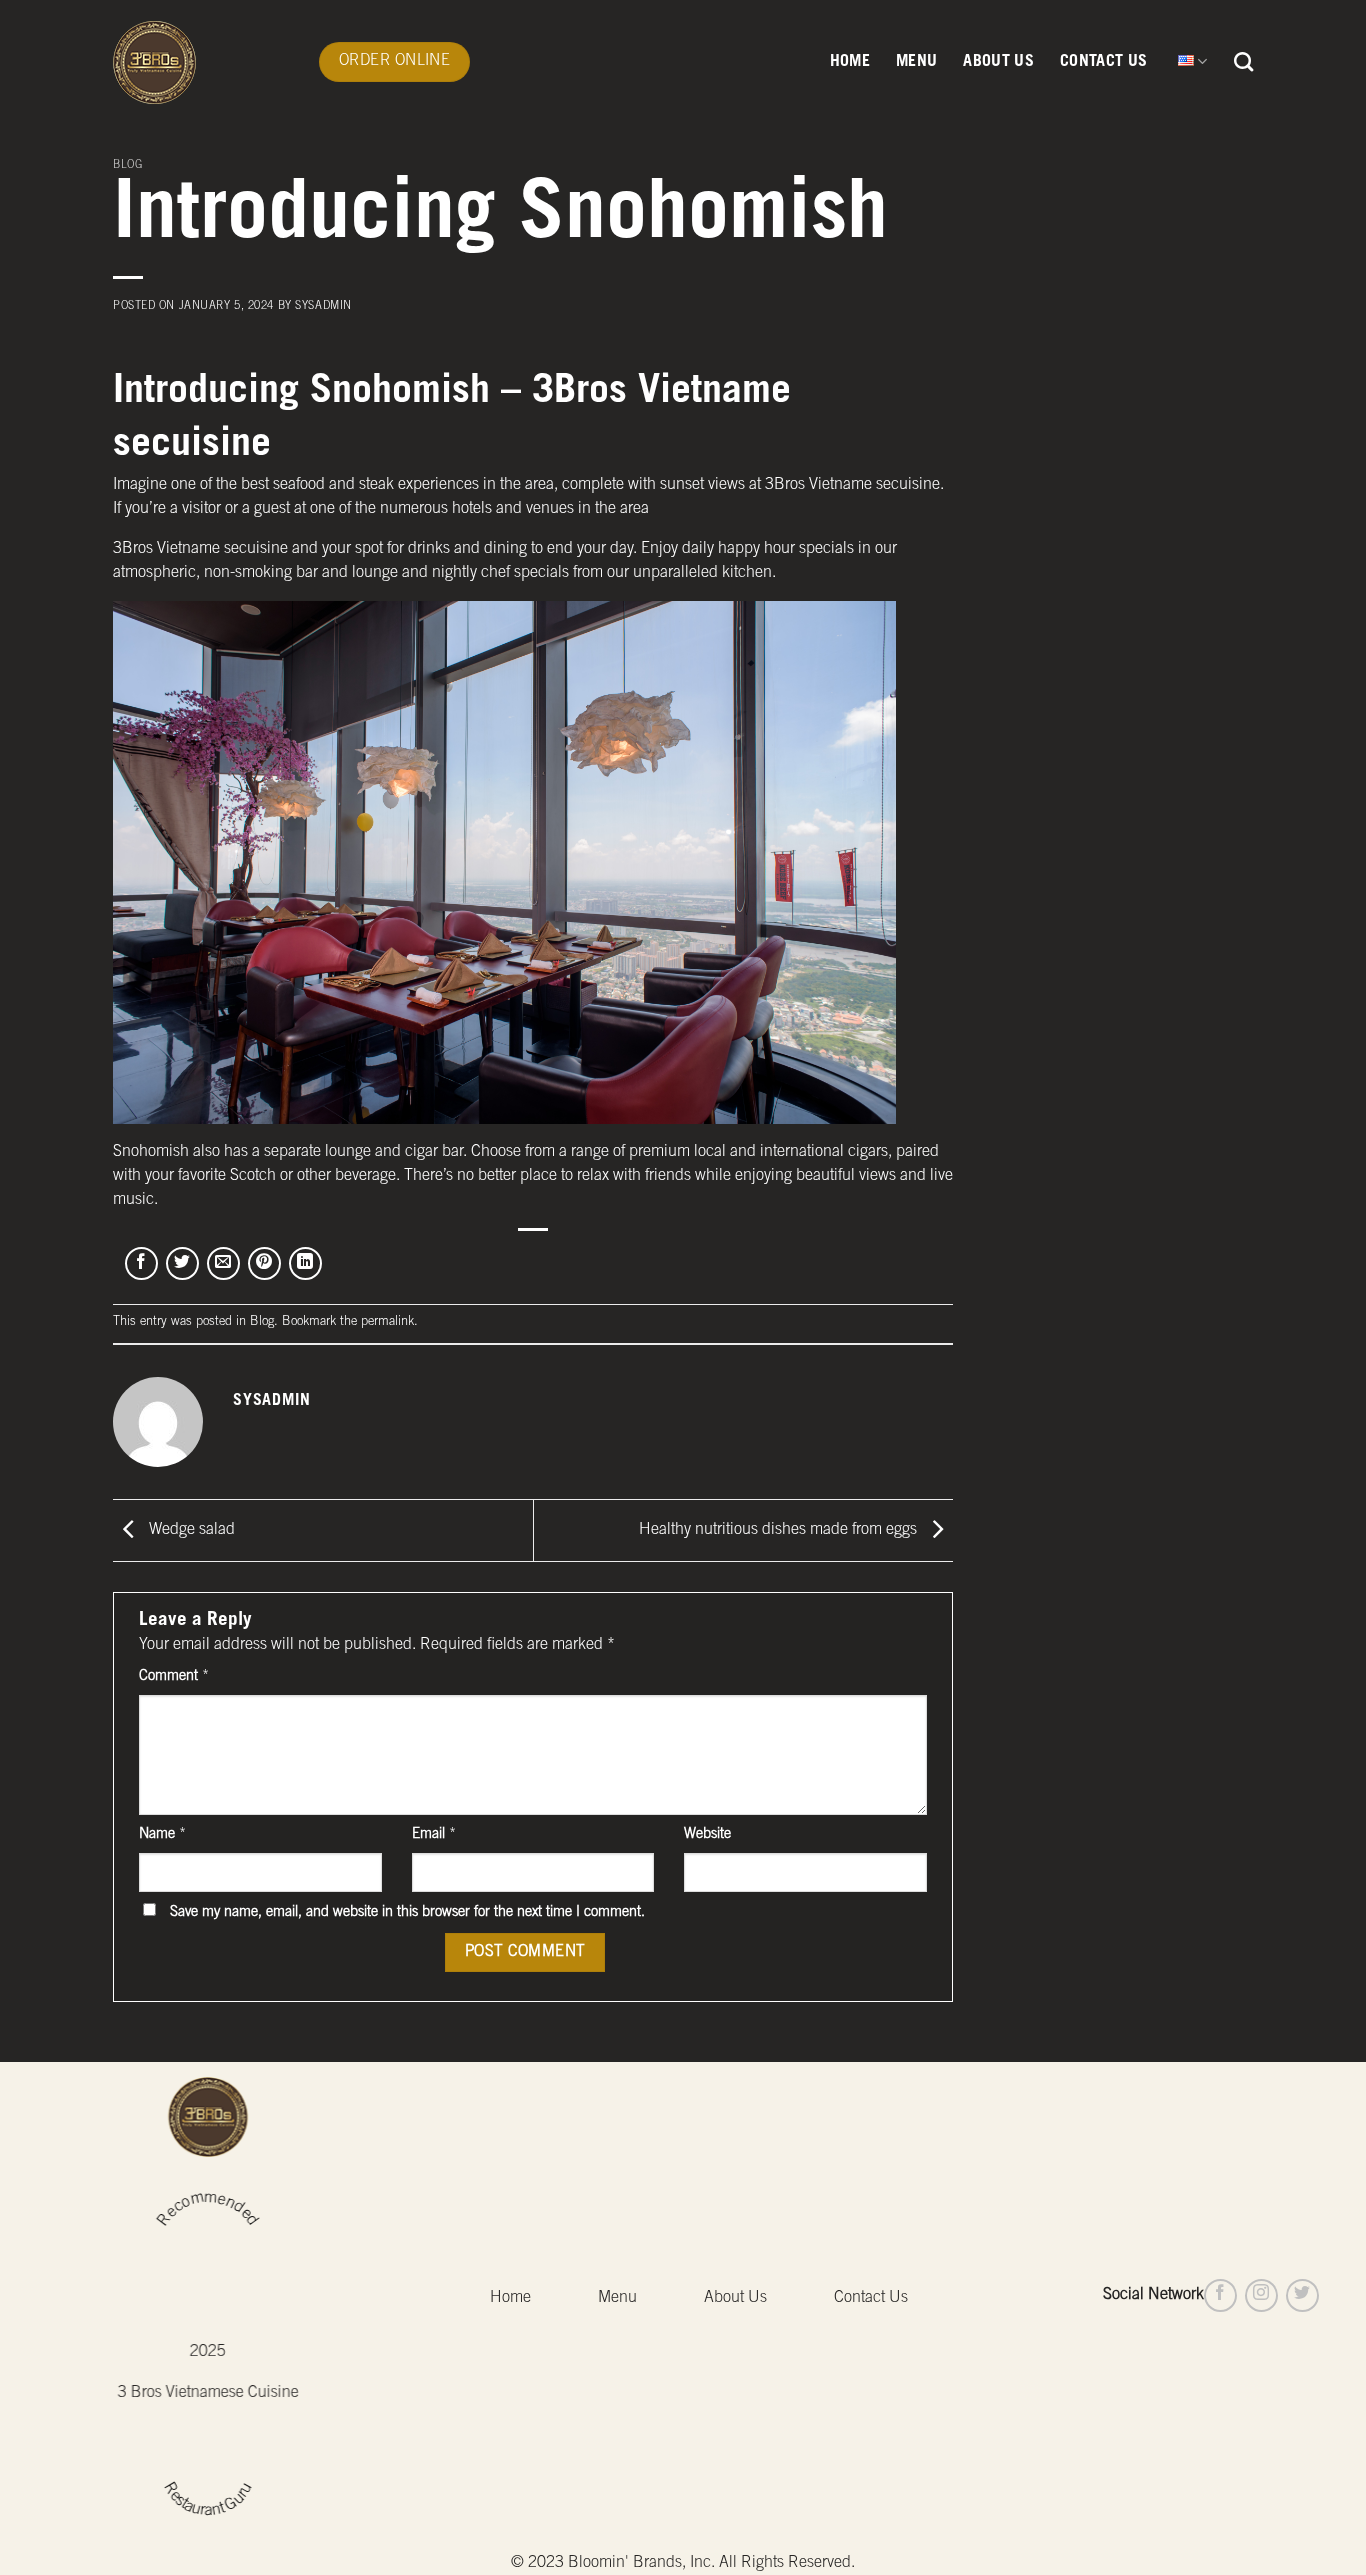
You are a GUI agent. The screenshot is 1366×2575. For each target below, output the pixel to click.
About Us (998, 62)
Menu (916, 62)
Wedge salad (190, 1531)
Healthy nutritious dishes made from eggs (780, 1531)
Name (162, 1835)
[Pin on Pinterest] (264, 1263)
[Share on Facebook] (141, 1263)
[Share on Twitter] (182, 1263)
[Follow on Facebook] (1220, 2295)
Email (434, 1835)
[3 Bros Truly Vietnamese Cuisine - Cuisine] (201, 62)
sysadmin (323, 306)
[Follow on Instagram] (1261, 2295)
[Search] (1243, 61)
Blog (127, 165)
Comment (174, 1677)
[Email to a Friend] (223, 1263)
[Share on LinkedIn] (305, 1263)
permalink (387, 1322)
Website (707, 1835)
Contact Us (1103, 62)
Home (850, 62)
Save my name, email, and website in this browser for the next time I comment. (407, 1913)
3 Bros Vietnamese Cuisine (208, 2393)
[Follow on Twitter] (1302, 2295)
